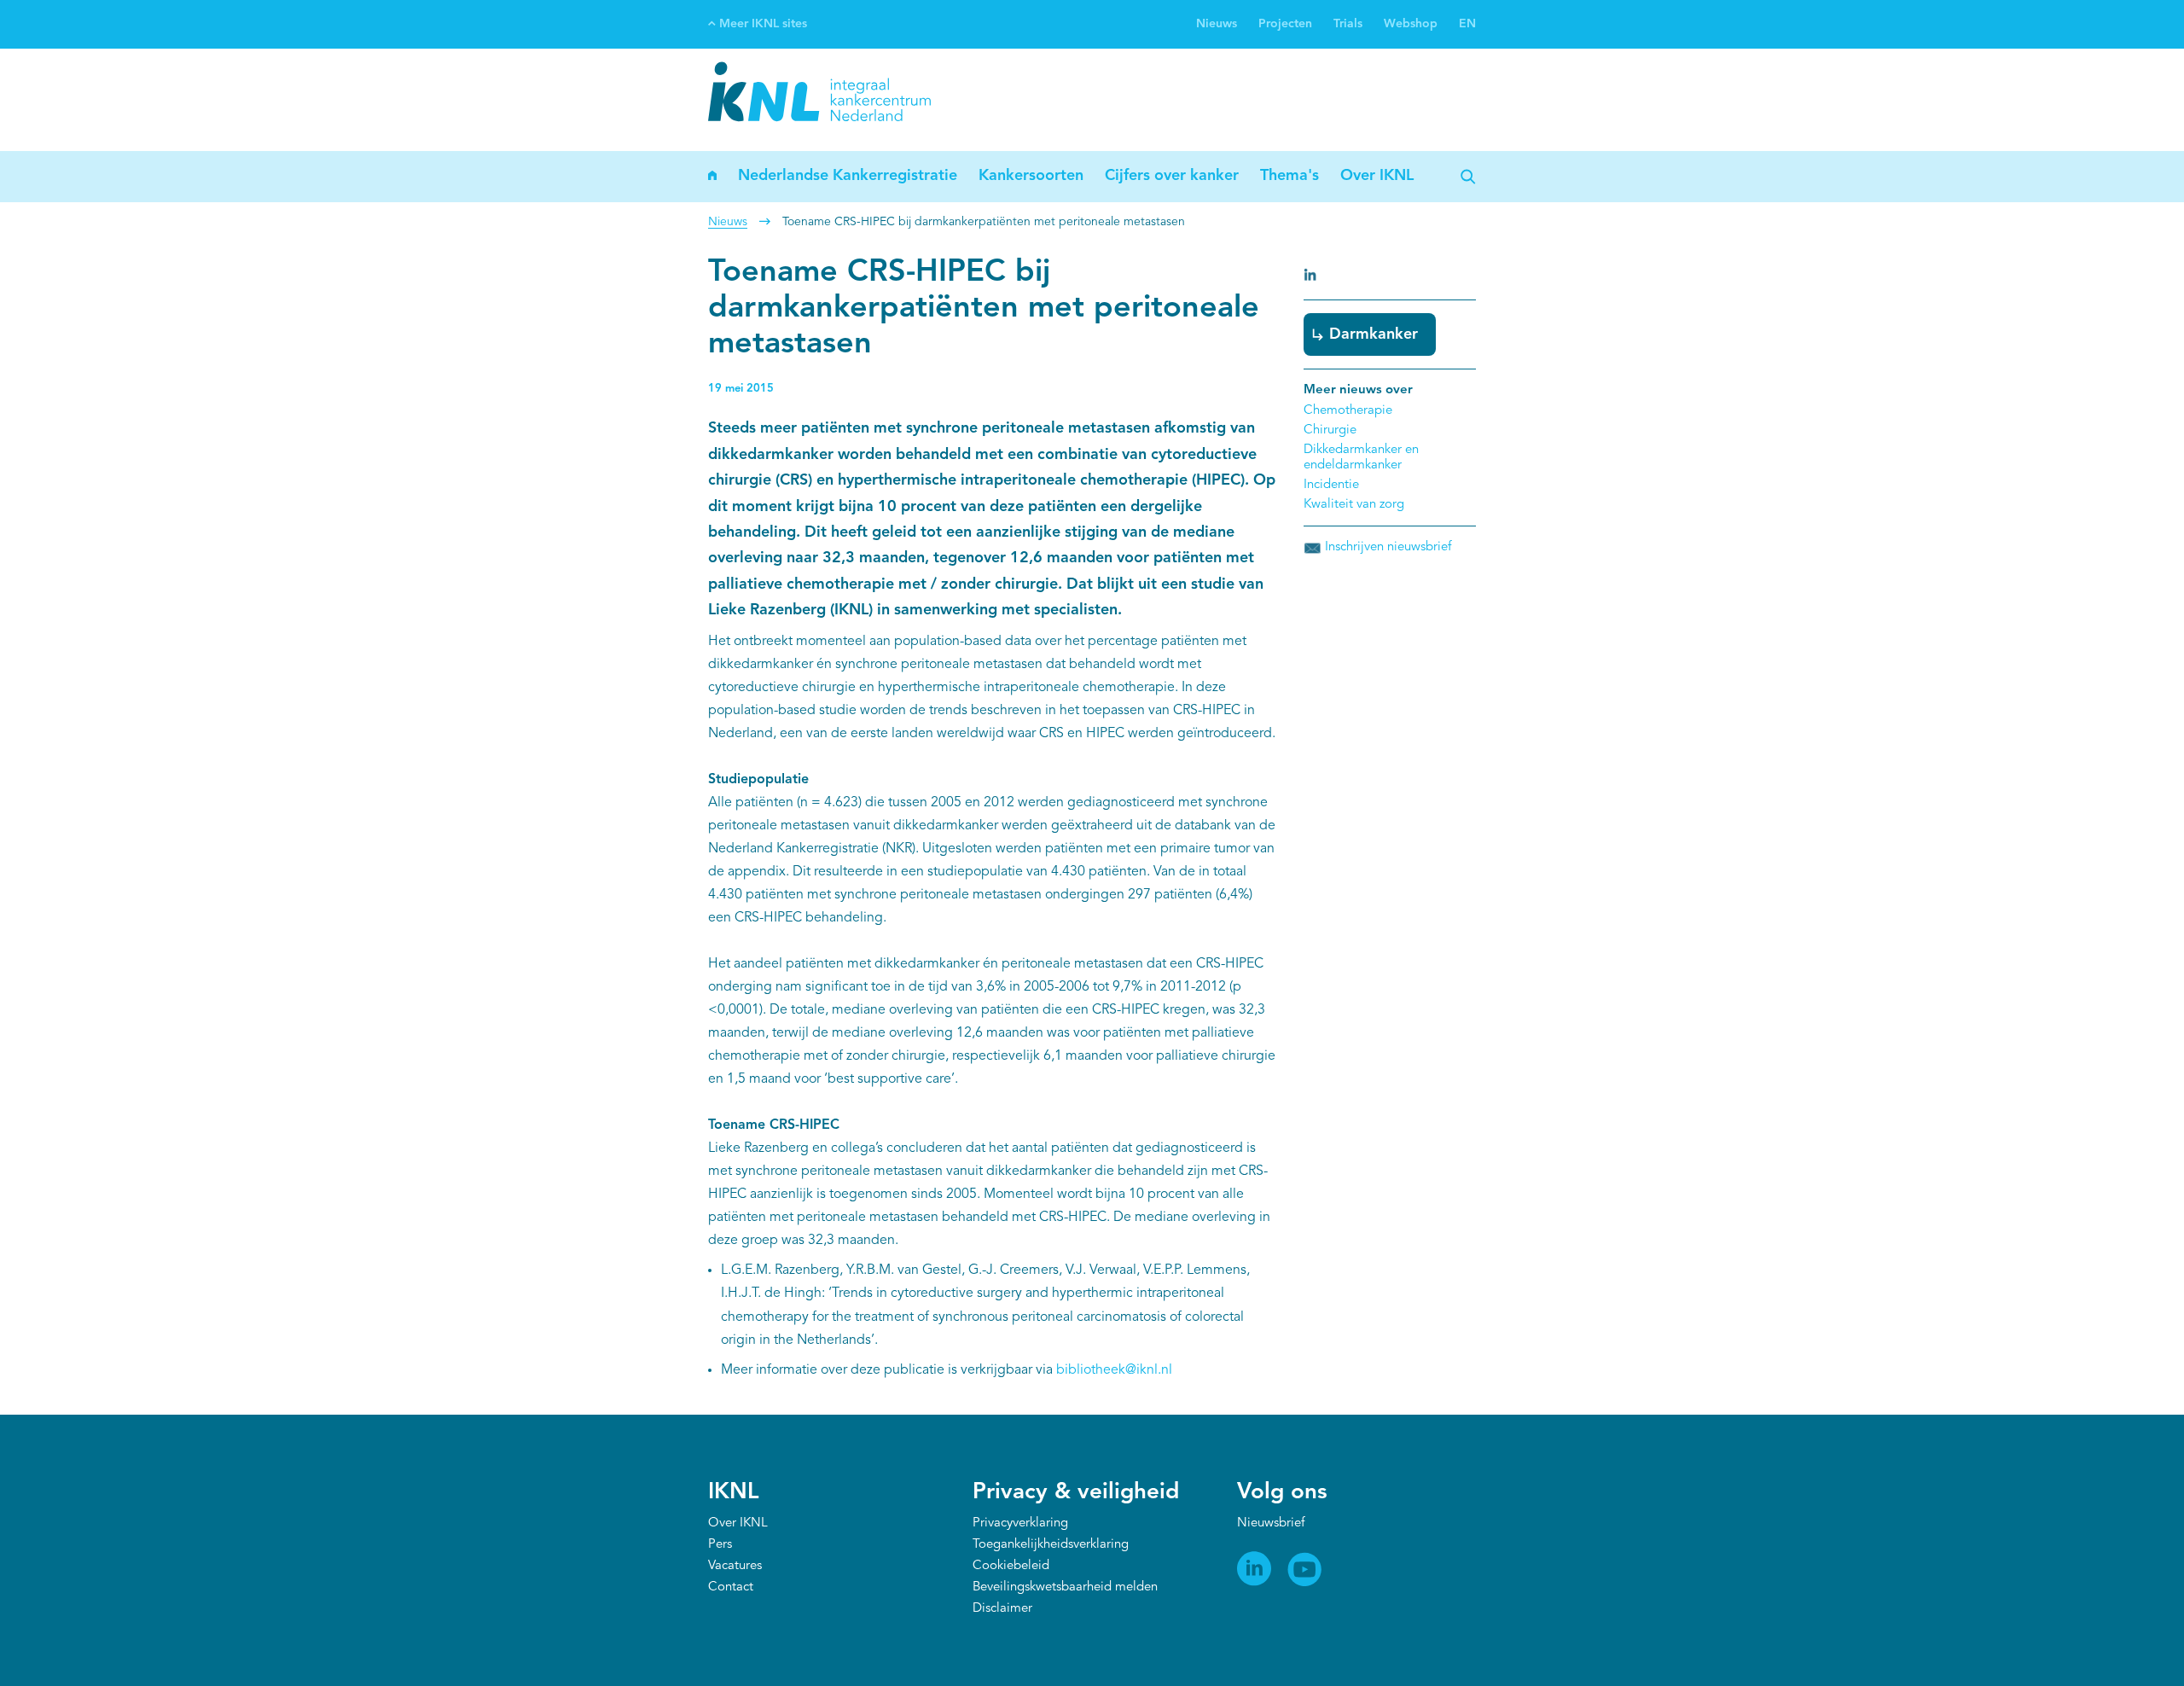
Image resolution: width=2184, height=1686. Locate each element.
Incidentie (1331, 485)
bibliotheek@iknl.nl (1114, 1370)
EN (1467, 24)
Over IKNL (1377, 176)
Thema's (1289, 176)
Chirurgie (1330, 430)
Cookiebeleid (1011, 1566)
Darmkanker (1374, 334)
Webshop (1411, 24)
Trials (1348, 24)
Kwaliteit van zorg (1354, 505)
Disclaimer (1002, 1609)
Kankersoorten (1031, 176)
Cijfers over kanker (1172, 176)
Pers (720, 1545)
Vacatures (735, 1566)
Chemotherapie (1348, 411)
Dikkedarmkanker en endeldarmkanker (1361, 458)
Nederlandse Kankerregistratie (848, 176)
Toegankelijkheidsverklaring (1051, 1545)
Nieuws (1217, 24)
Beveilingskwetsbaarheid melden (1065, 1587)
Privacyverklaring (1020, 1523)
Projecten (1285, 24)
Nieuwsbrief (1271, 1523)
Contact (731, 1587)
